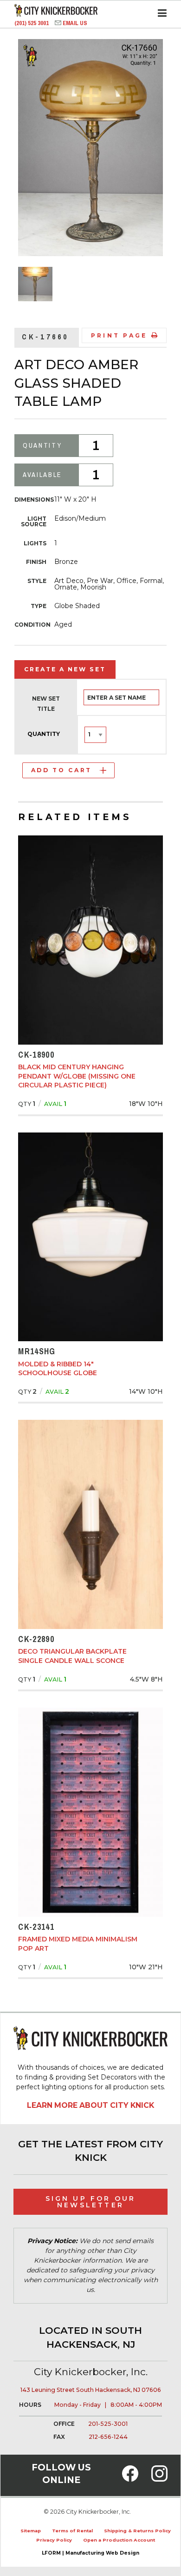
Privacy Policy (54, 2540)
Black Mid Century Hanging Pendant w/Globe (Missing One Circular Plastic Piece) (77, 1076)
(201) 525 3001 (32, 23)
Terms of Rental (72, 2531)
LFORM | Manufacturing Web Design (90, 2553)
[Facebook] (130, 2479)
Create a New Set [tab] (65, 669)
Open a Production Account (119, 2540)
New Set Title (46, 704)
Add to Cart (61, 770)
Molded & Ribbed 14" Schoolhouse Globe (58, 1369)
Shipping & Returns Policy (137, 2531)
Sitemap (31, 2531)
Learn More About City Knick (90, 2105)
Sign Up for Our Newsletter (91, 2202)
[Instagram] (159, 2479)
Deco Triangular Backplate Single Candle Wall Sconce (72, 1656)
